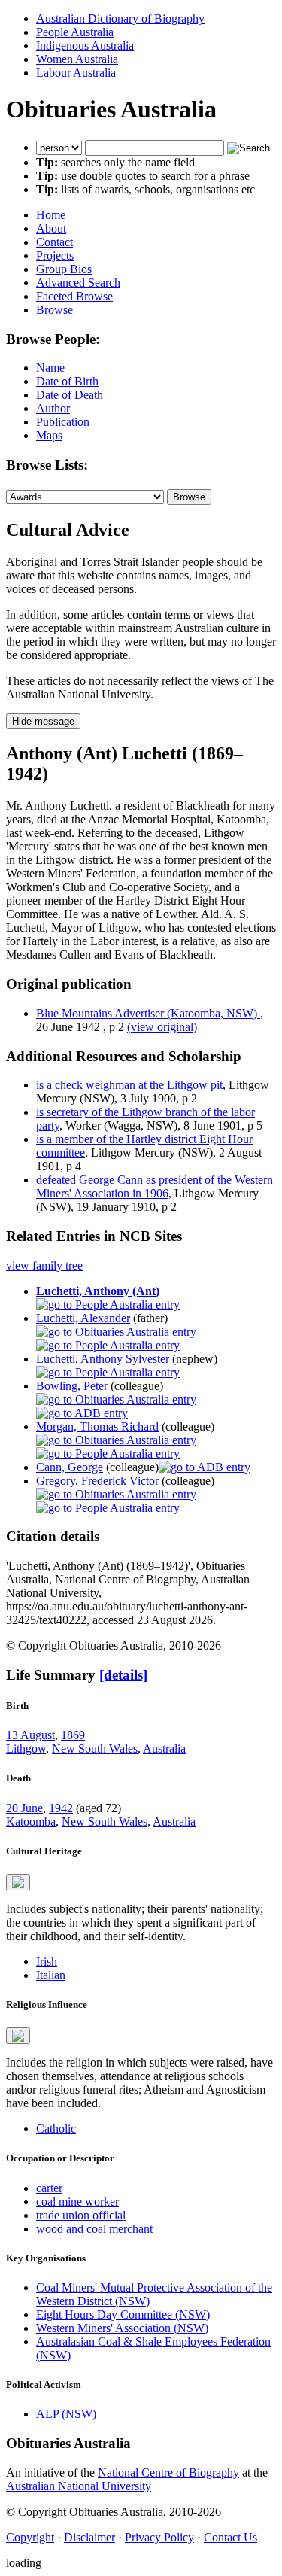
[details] (123, 1675)
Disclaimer (89, 2537)
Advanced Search (78, 283)
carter (49, 2188)
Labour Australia (76, 73)
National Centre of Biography (168, 2473)
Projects (55, 255)
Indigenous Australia (85, 46)
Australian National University (79, 2486)
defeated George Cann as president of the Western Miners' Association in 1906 (155, 1186)
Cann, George (70, 1467)
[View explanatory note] (18, 1882)
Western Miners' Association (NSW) (122, 2328)
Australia (164, 1749)
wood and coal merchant (94, 2229)
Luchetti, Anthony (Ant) (98, 1291)
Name (50, 368)
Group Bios (64, 269)
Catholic (56, 2129)
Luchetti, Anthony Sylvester (103, 1359)
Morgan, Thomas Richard (97, 1426)
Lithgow (26, 1749)
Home (51, 215)
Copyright (30, 2537)
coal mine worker (77, 2202)
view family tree (44, 1265)
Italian (51, 1975)
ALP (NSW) (66, 2414)
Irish (47, 1962)
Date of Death (70, 395)
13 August (30, 1735)
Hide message (43, 721)
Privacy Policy (159, 2537)
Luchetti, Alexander (83, 1318)
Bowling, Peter (72, 1386)
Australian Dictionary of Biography (120, 18)
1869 (73, 1735)
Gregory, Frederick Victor (97, 1481)
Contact (55, 242)
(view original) (162, 1027)
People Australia (75, 32)
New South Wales (95, 1749)
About (51, 228)
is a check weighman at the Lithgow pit (129, 1085)
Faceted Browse (74, 296)
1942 (61, 1808)
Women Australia (77, 59)
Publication (63, 422)
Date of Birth (67, 381)
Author (53, 408)
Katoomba (31, 1822)
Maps (49, 435)
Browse (55, 310)
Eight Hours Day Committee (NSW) (123, 2314)
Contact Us (230, 2537)
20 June (24, 1808)
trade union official (81, 2215)
